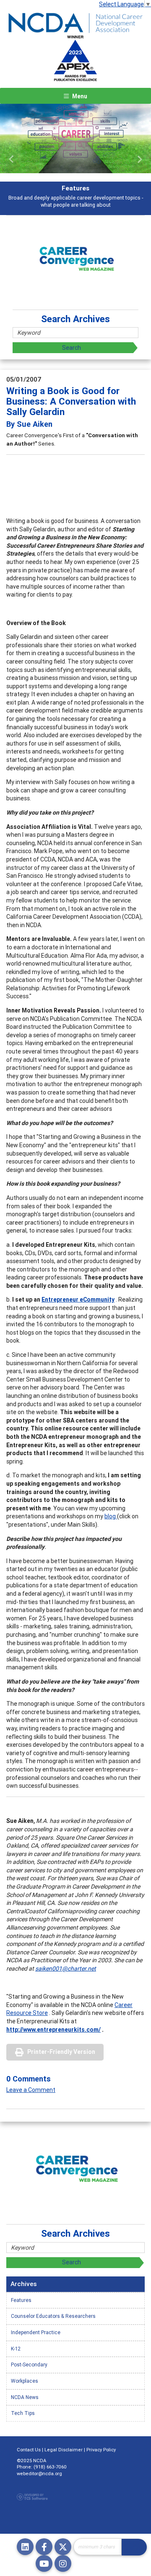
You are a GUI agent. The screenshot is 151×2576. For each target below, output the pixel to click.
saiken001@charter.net (66, 1969)
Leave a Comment (31, 2090)
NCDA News (25, 2397)
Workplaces (25, 2381)
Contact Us (29, 2450)
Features (21, 2300)
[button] (11, 159)
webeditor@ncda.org (39, 2473)
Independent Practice (36, 2332)
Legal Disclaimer (64, 2450)
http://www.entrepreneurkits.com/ (53, 2030)
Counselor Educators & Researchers (53, 2316)
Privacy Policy (101, 2450)
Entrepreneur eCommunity (78, 1300)
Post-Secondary (29, 2365)
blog (111, 1516)
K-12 (16, 2349)
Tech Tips (23, 2413)
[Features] (75, 138)
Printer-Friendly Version (61, 2052)
